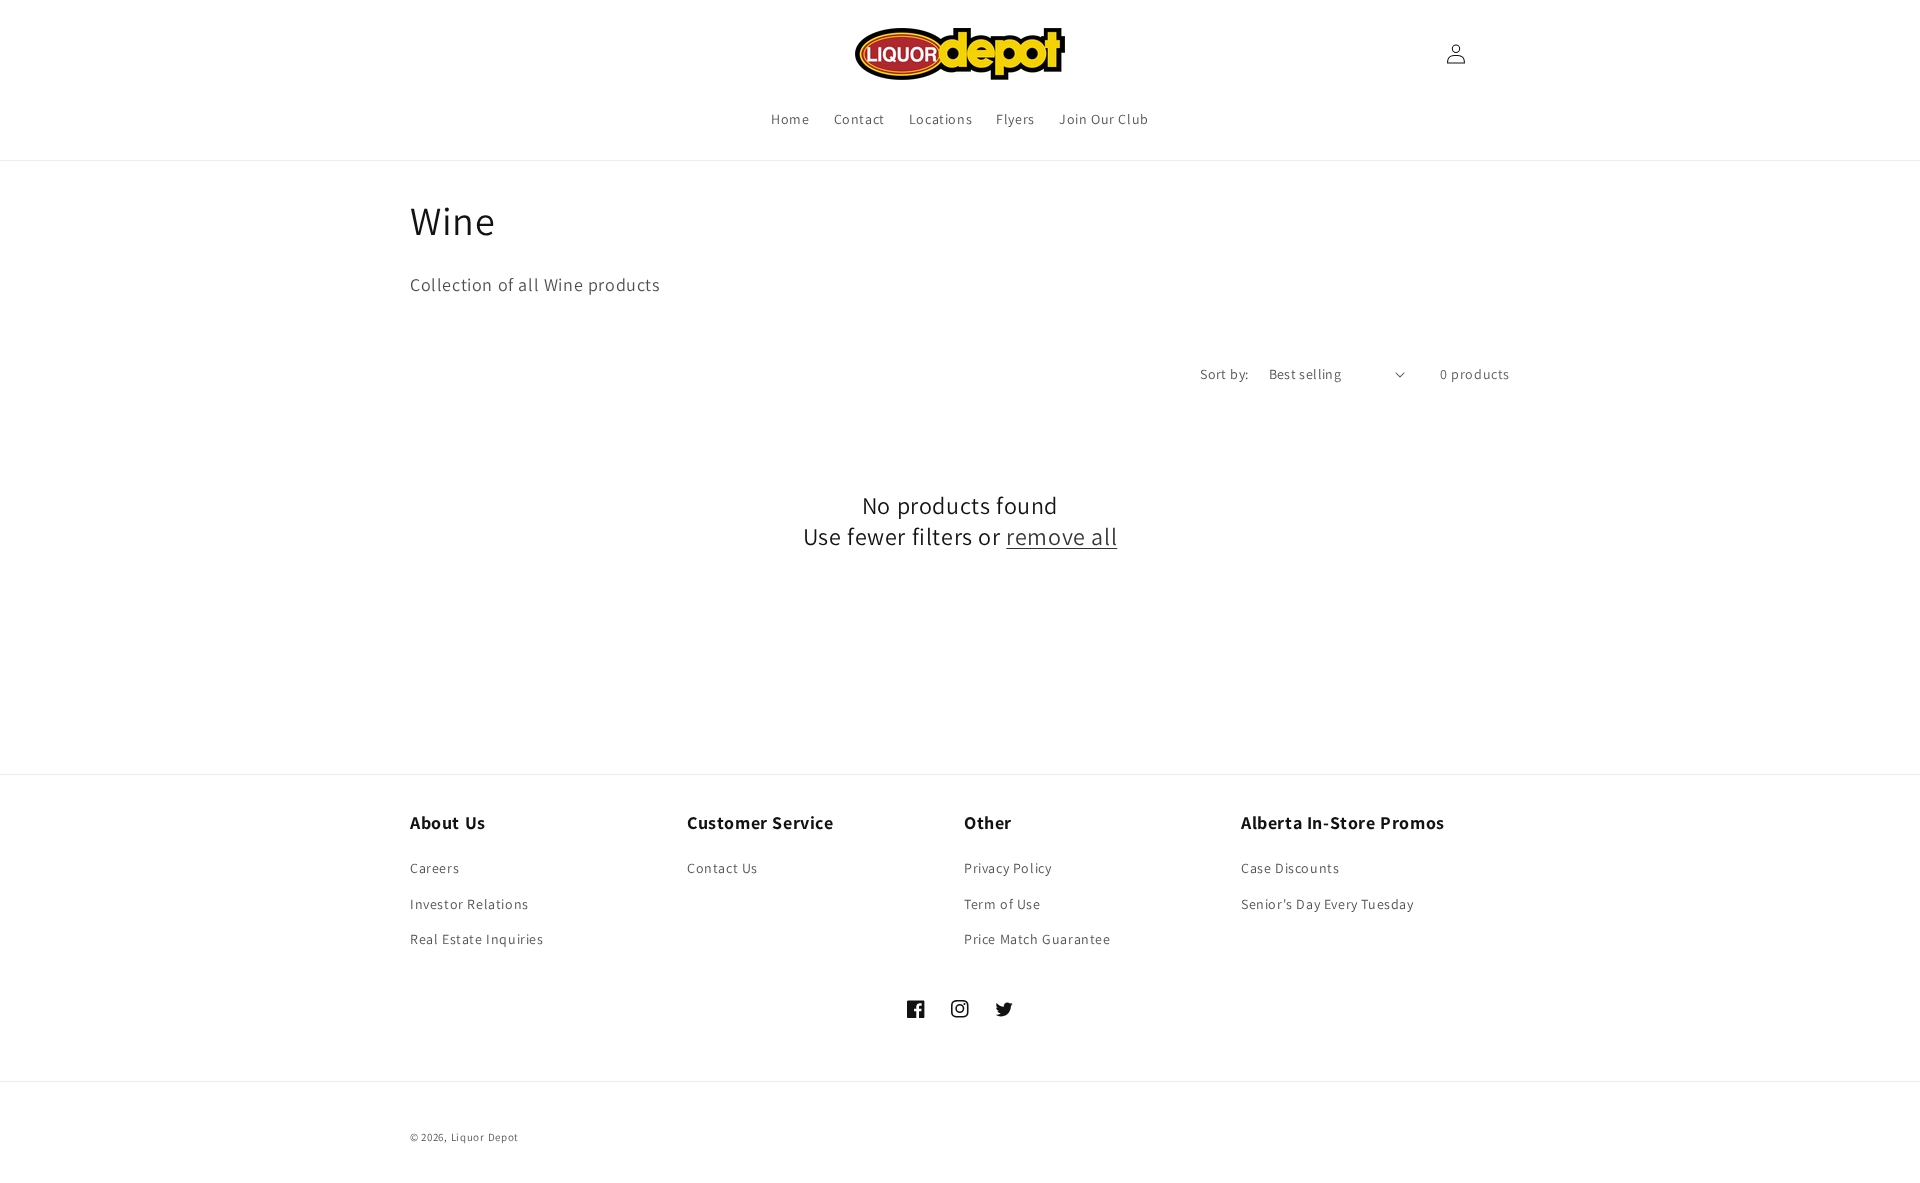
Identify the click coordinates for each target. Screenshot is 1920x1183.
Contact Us (722, 868)
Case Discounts (1290, 868)
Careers (434, 868)
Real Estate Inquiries (477, 939)
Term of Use (1002, 904)
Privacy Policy (1007, 868)
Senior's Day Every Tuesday (1327, 904)
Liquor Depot (485, 1137)
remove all (1061, 536)
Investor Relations (469, 904)
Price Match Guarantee (1037, 939)
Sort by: (1224, 374)
